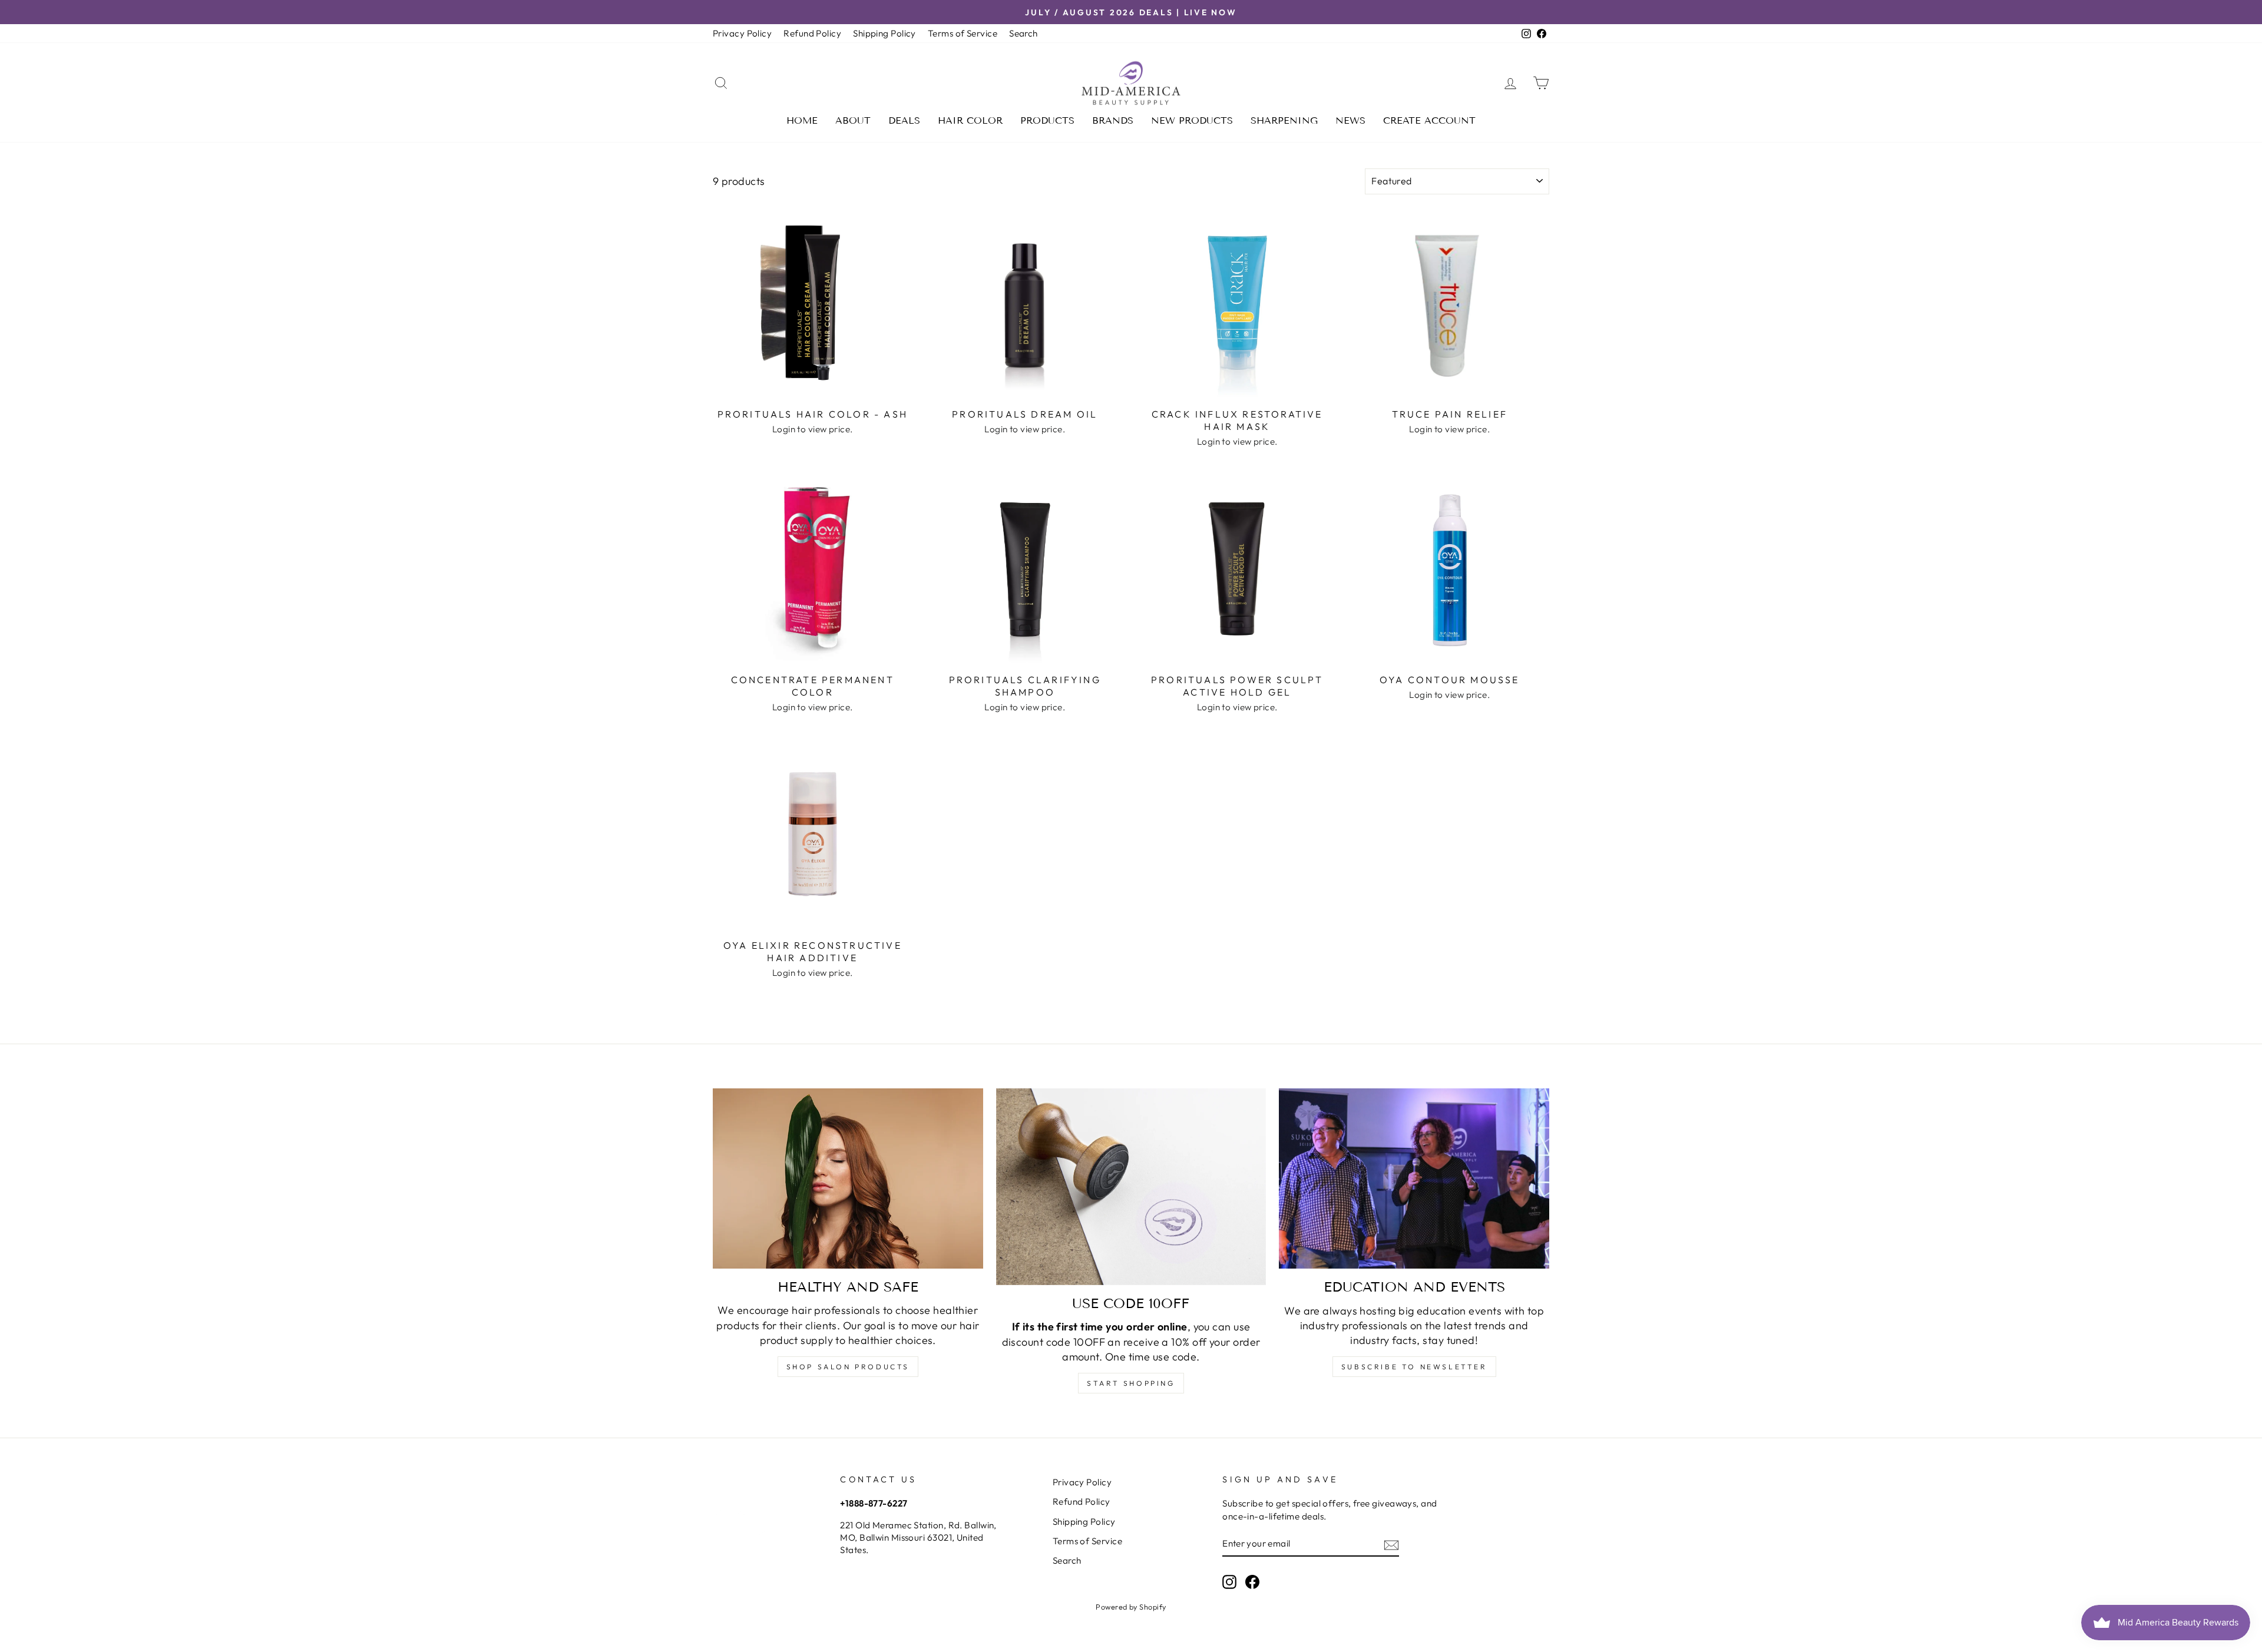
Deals (904, 120)
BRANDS (1113, 120)
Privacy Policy (742, 33)
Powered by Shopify (1131, 1607)
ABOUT (853, 120)
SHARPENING (1284, 120)
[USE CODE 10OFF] (1131, 1187)
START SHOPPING (1131, 1383)
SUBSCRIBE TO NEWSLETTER (1414, 1367)
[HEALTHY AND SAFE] (848, 1178)
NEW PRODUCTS (1192, 120)
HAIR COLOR (970, 120)
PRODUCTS (1047, 120)
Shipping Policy (884, 33)
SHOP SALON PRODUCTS (848, 1367)
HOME (802, 120)
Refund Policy (812, 33)
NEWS (1350, 120)
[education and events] (1414, 1178)
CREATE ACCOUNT (1429, 120)
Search (1023, 33)
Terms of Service (963, 33)
